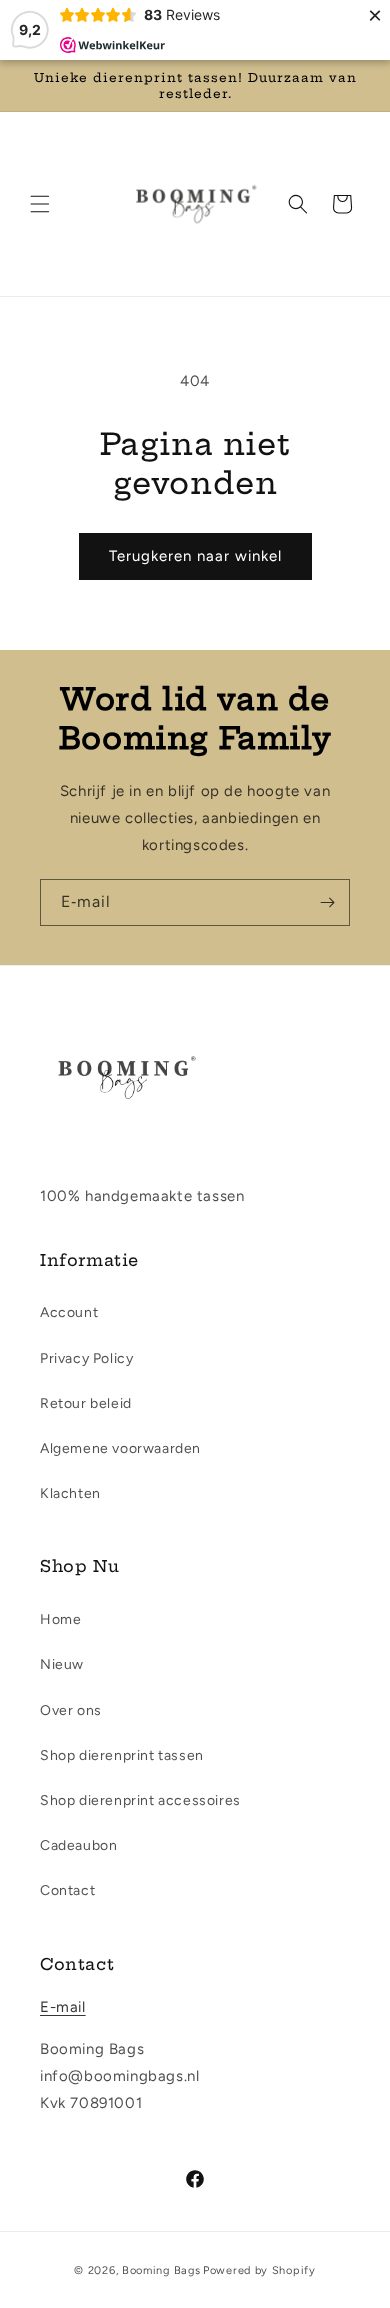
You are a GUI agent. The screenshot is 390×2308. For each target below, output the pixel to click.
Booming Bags (161, 2270)
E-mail (63, 2007)
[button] (40, 204)
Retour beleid (86, 1403)
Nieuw (62, 1664)
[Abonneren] (327, 902)
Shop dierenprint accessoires (140, 1800)
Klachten (70, 1493)
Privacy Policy (86, 1358)
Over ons (71, 1710)
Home (60, 1619)
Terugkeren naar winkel (195, 556)
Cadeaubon (78, 1845)
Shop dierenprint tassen (122, 1755)
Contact (67, 1890)
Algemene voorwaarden (120, 1448)
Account (69, 1312)
